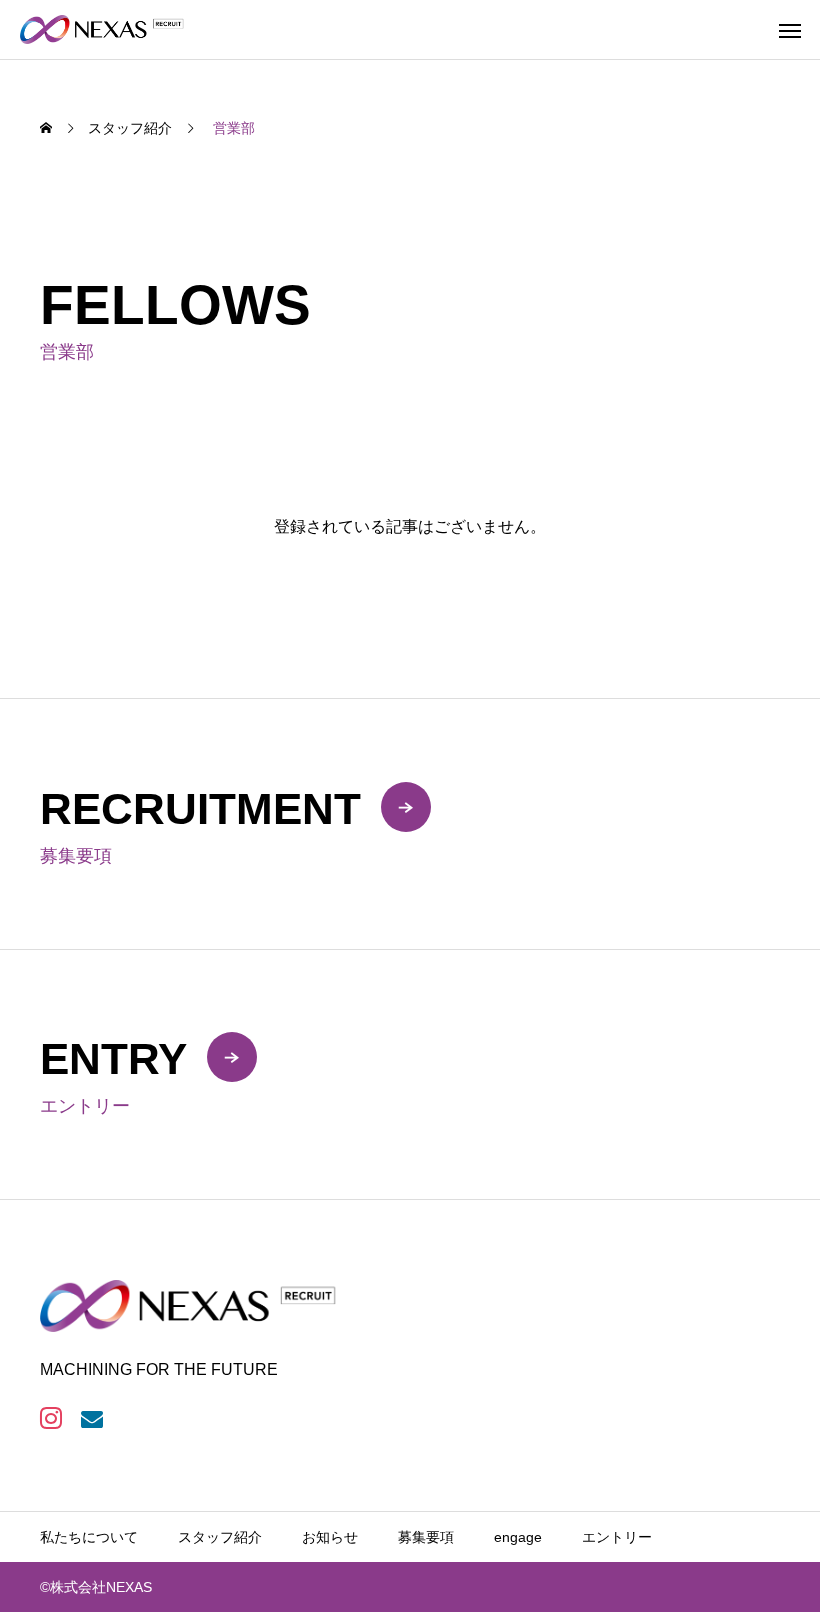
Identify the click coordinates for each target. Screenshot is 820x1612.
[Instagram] (50, 1418)
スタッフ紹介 (220, 1537)
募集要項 (426, 1537)
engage (518, 1537)
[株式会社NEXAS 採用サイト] (103, 29)
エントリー (617, 1537)
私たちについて (89, 1537)
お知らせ (330, 1537)
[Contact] (91, 1418)
